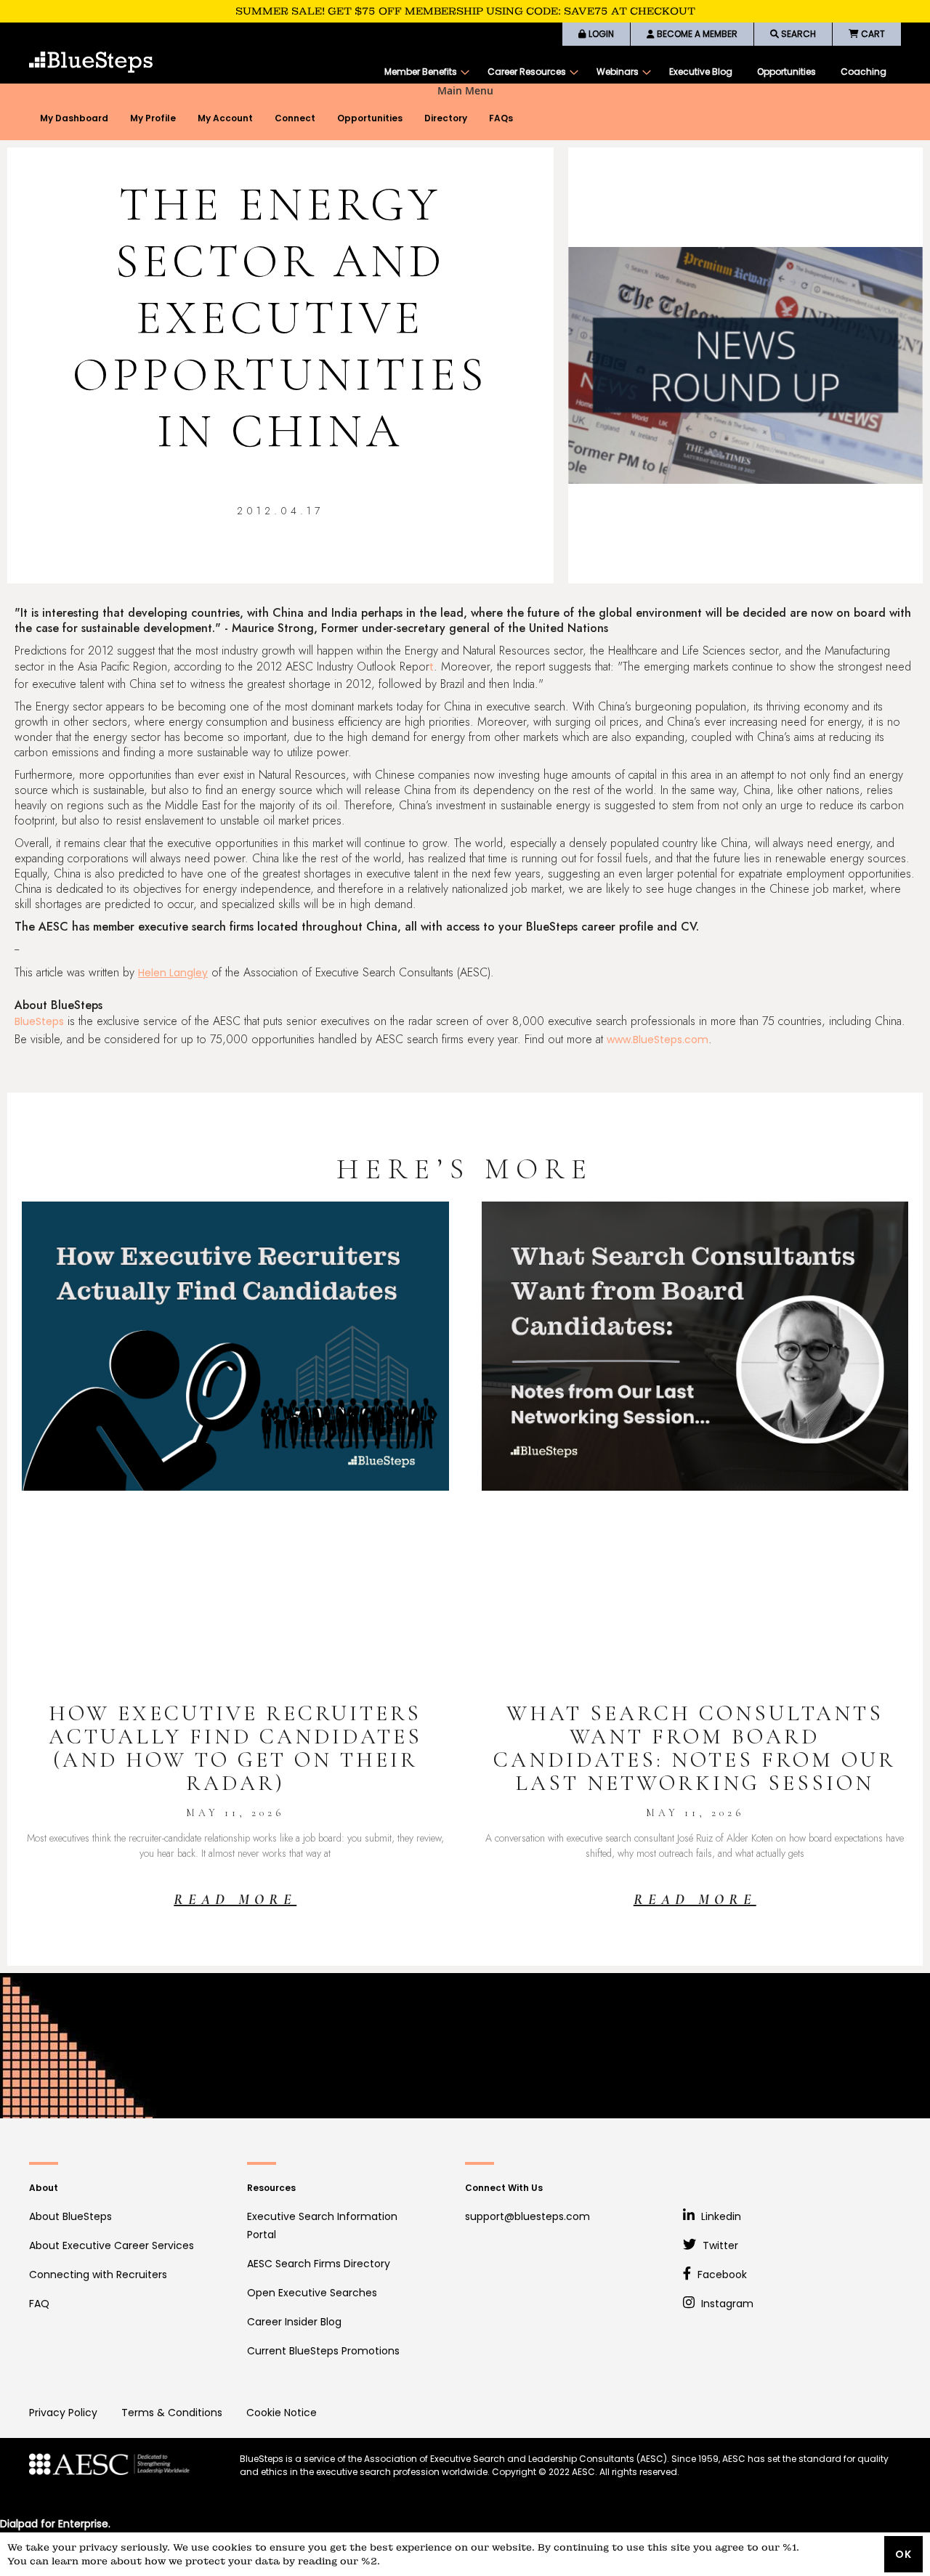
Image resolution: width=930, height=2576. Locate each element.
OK (903, 2554)
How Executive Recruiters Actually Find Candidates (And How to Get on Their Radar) (235, 1748)
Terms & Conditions (172, 2413)
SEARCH (797, 34)
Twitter (719, 2245)
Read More (235, 1900)
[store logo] (91, 62)
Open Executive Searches (312, 2293)
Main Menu (465, 91)
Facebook (721, 2275)
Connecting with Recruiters (98, 2275)
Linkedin (720, 2216)
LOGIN (600, 34)
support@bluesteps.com (527, 2216)
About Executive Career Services (112, 2245)
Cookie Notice (282, 2413)
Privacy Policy (63, 2413)
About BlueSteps (70, 2216)
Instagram (726, 2304)
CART (872, 34)
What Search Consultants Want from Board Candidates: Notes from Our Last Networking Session (695, 1748)
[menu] (635, 72)
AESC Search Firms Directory (319, 2264)
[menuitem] (424, 72)
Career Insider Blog (294, 2322)
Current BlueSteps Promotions (323, 2351)
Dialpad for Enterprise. (55, 2524)
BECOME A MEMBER (696, 34)
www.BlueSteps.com (658, 1040)
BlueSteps (39, 1021)
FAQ (39, 2304)
